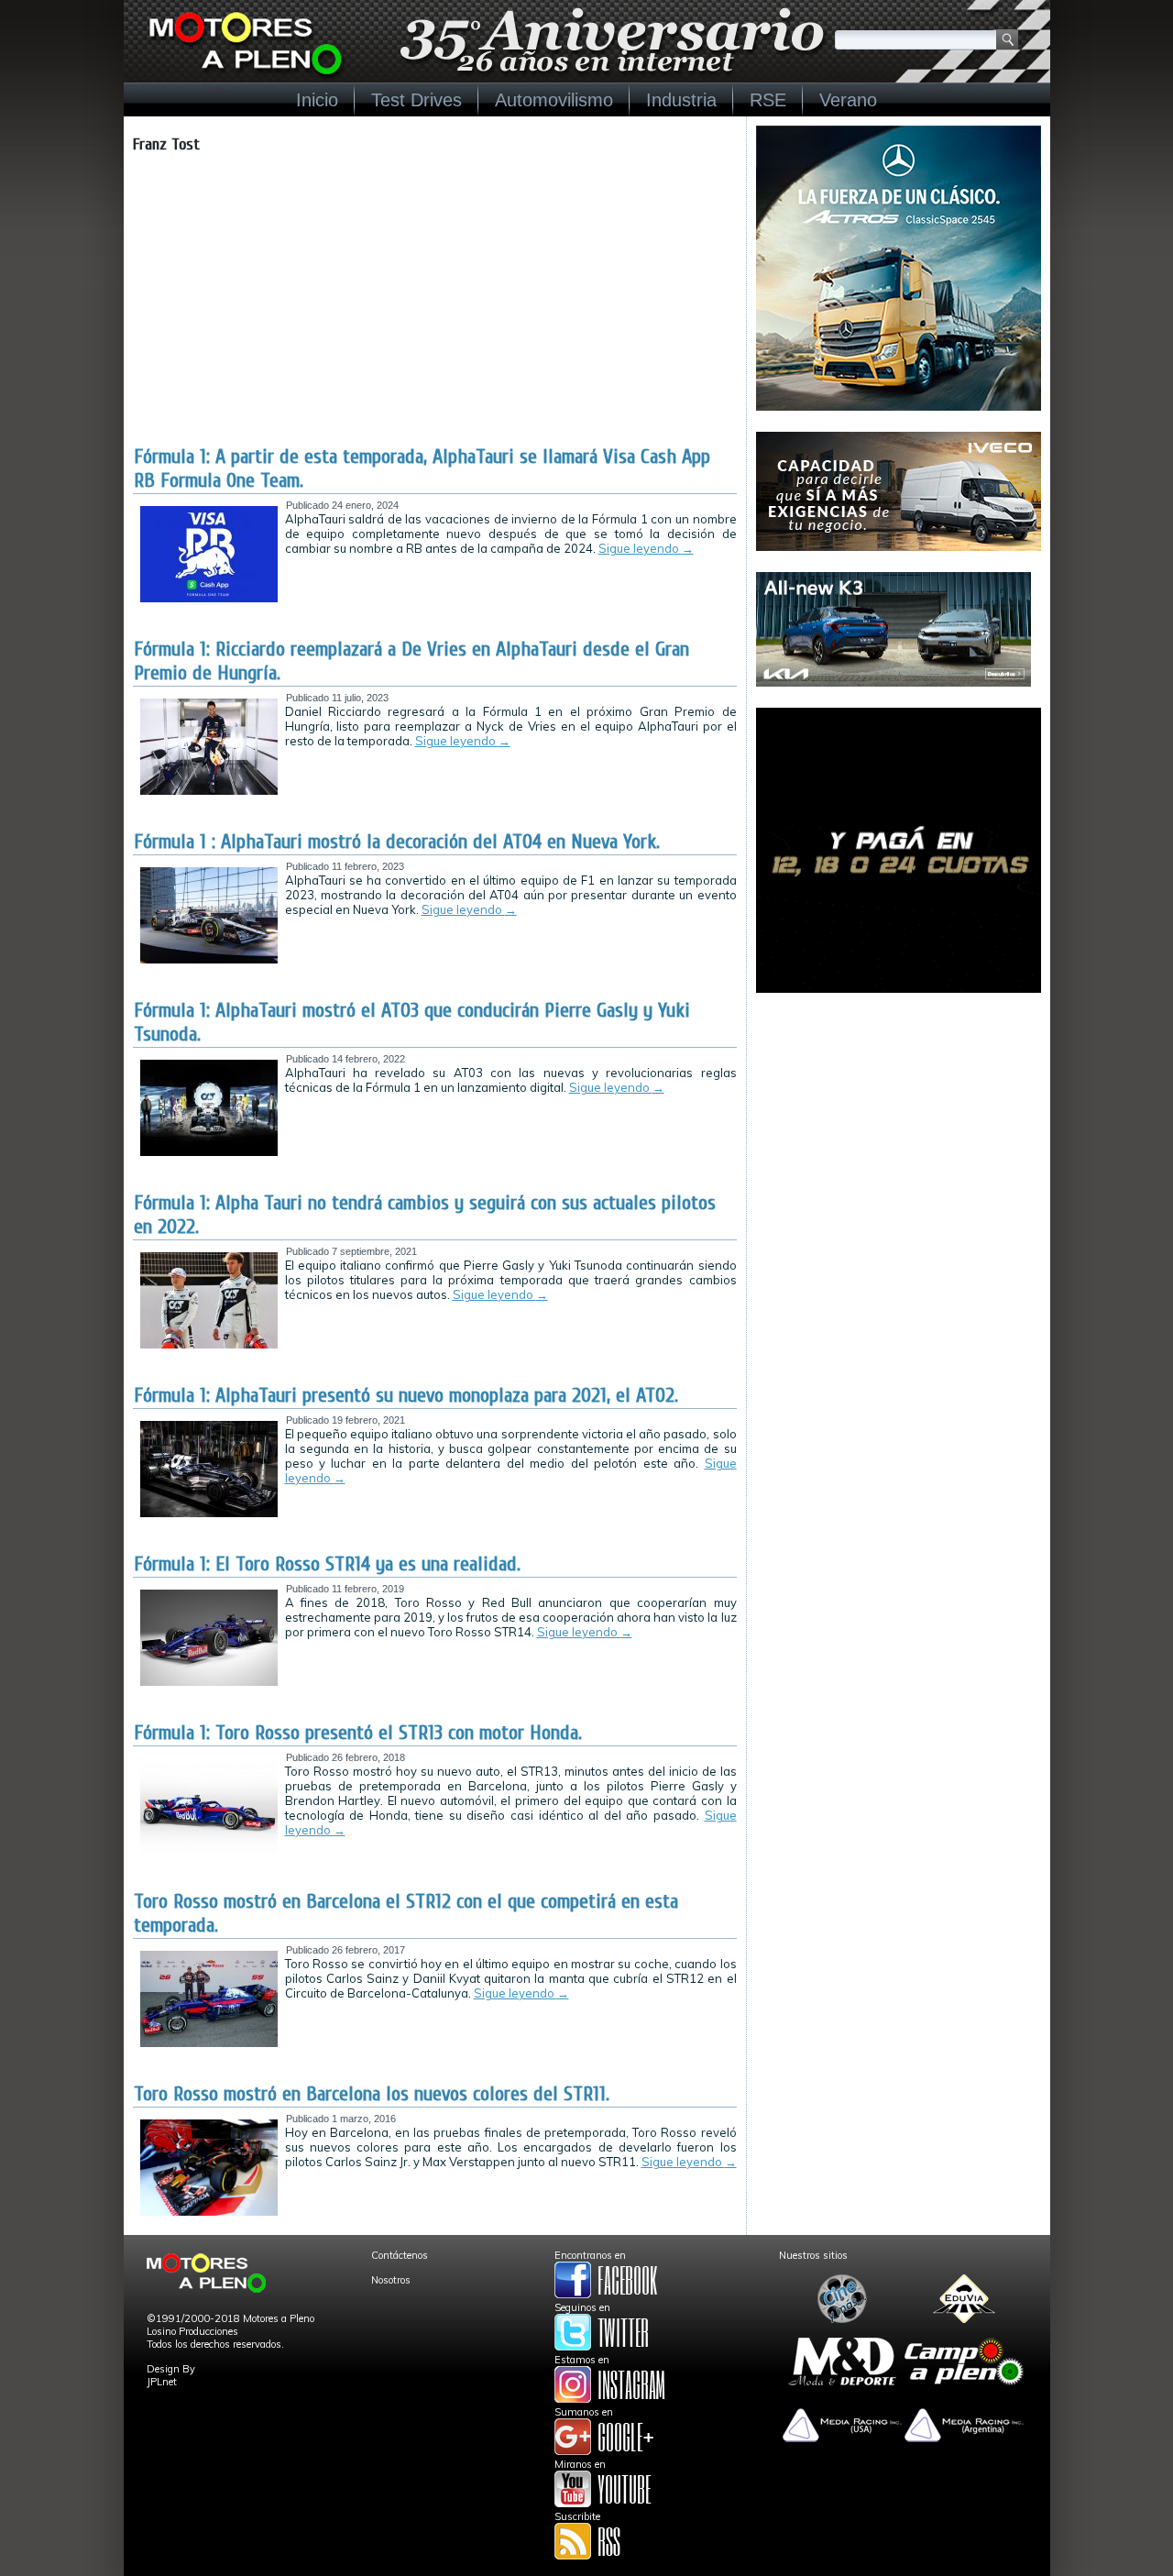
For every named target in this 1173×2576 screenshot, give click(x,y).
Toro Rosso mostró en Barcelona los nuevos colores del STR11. (372, 2094)
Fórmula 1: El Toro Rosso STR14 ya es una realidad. (327, 1564)
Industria (681, 100)
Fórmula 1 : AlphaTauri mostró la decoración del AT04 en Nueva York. (397, 842)
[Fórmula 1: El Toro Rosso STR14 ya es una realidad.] (209, 1682)
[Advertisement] (435, 307)
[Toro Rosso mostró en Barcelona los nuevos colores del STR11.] (209, 2212)
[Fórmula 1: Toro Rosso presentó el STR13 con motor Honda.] (209, 1851)
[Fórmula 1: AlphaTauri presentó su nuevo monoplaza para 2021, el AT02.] (209, 1514)
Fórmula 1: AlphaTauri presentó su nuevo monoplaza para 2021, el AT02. (406, 1395)
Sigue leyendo (646, 548)
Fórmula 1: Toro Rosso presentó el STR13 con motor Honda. (358, 1733)
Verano (848, 100)
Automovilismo (554, 100)
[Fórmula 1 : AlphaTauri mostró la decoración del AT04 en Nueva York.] (209, 960)
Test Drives (417, 100)
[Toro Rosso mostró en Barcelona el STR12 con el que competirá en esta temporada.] (209, 2043)
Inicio (317, 100)
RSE (768, 100)
